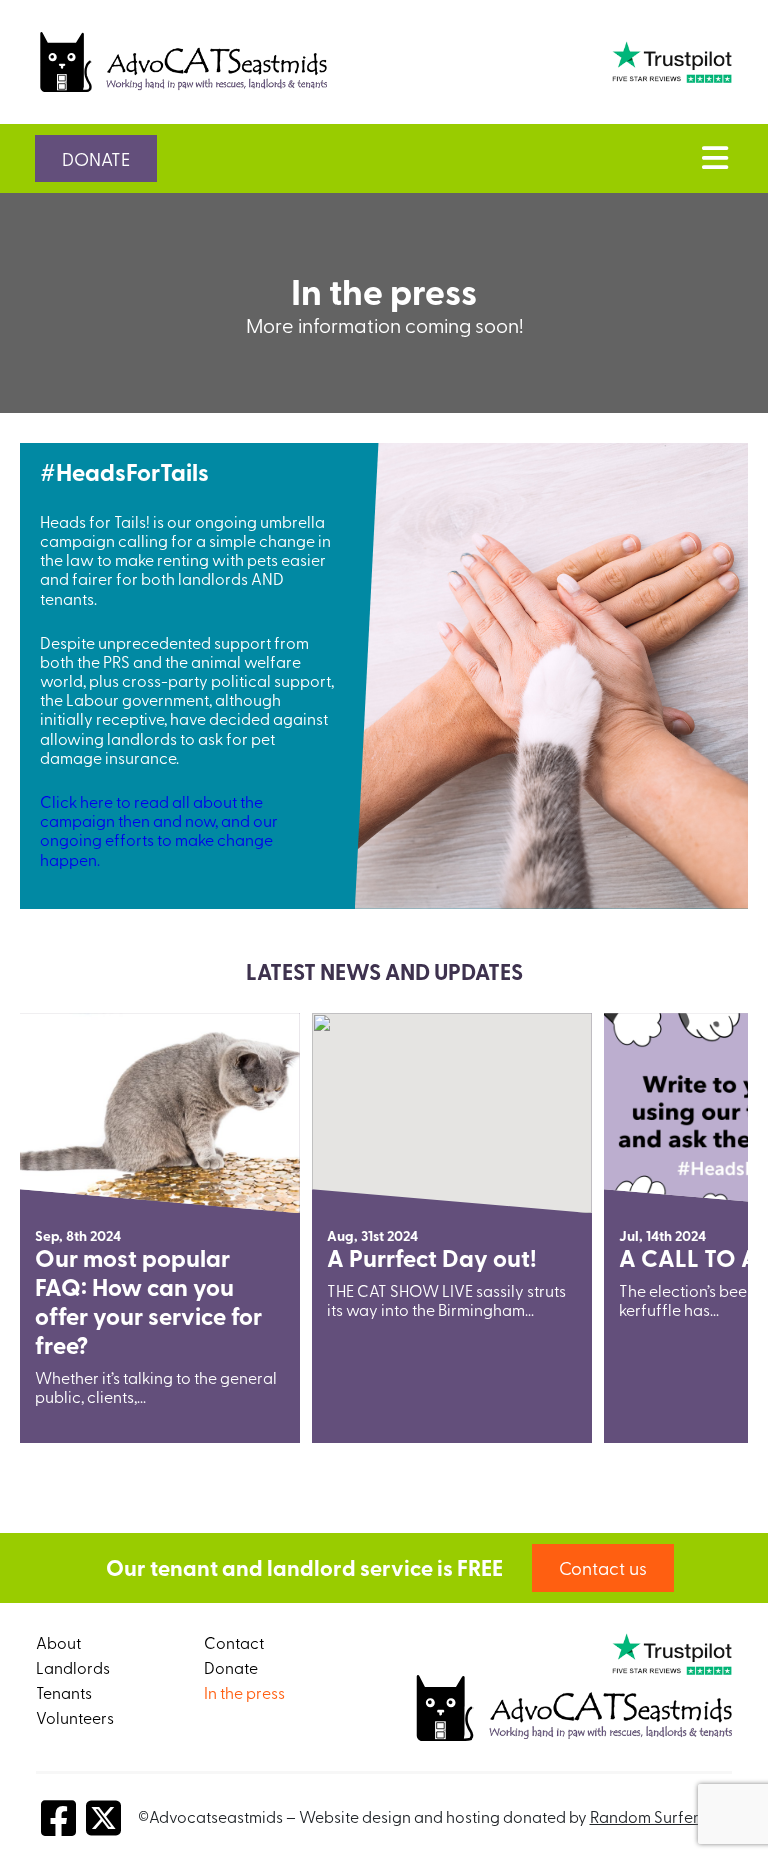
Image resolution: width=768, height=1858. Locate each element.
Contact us (603, 1567)
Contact (234, 1642)
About (58, 1642)
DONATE (96, 158)
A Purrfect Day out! (432, 1257)
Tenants (64, 1692)
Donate (231, 1667)
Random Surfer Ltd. (659, 1816)
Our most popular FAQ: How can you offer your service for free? (148, 1300)
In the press (244, 1692)
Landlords (73, 1667)
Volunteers (75, 1717)
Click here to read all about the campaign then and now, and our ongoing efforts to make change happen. (159, 830)
